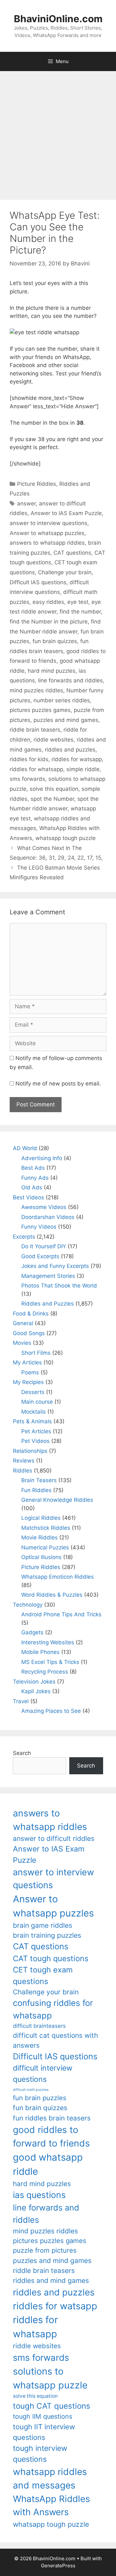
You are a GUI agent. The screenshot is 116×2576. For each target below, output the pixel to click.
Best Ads (33, 1168)
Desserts (33, 1392)
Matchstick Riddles (46, 1528)
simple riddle (83, 769)
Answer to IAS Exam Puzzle (66, 513)
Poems (30, 1372)
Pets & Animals (32, 1421)
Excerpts (24, 1237)
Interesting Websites (48, 1642)
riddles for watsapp (77, 759)
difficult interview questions (43, 2074)
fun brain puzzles (40, 2098)
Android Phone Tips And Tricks (61, 1614)
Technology (28, 1605)
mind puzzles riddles (36, 690)
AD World (25, 1148)
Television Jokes (34, 1682)
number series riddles (62, 700)
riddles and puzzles (70, 750)
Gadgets (32, 1632)
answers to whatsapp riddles (47, 543)
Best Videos (29, 1197)
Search (22, 1753)
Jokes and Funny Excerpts (55, 1266)
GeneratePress (58, 2566)
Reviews (24, 1461)
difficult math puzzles (31, 2090)
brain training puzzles (47, 1935)
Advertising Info (42, 1158)
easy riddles (48, 602)
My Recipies (28, 1382)
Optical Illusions (41, 1557)
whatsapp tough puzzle (66, 838)
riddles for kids (29, 759)
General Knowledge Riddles (57, 1500)
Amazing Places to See (51, 1711)
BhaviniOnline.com (58, 19)
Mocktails (34, 1412)
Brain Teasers (39, 1480)
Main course (37, 1402)
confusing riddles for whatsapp (53, 2009)
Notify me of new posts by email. (58, 1084)
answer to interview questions (48, 523)
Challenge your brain (65, 572)
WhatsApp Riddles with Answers (51, 2505)
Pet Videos (35, 1441)
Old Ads (32, 1187)
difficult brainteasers (39, 2026)
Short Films (36, 1353)
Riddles (23, 1471)
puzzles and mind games (66, 720)
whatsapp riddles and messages (50, 2479)
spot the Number (52, 799)
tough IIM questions (43, 2416)
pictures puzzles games (40, 710)
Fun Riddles (36, 1490)
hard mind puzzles (52, 671)
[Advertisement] (58, 132)
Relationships (30, 1451)
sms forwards (27, 779)
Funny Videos (39, 1227)
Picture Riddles (37, 484)
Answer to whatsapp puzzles (47, 533)
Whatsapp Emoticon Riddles (58, 1577)
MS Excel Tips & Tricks (50, 1662)
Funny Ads (35, 1178)
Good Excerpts (40, 1256)
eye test (78, 602)
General (23, 1323)
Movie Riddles (39, 1537)
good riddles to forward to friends (51, 2137)
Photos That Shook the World (59, 1286)
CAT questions (72, 553)
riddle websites (53, 740)
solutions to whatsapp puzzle (50, 2378)
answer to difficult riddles (54, 1838)
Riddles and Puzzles (48, 1304)
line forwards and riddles (70, 680)
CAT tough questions (51, 1958)
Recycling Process (45, 1672)
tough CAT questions (52, 2406)
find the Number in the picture (49, 622)
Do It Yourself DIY (44, 1246)
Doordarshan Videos (48, 1217)
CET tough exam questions (43, 1976)
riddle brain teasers (35, 730)
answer (26, 503)
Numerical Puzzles (45, 1547)
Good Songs (29, 1333)
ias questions (39, 2195)
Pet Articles (36, 1431)
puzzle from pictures (45, 2250)
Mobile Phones (40, 1652)
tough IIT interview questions (44, 2432)
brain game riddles (43, 1925)
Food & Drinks (31, 1314)
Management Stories (48, 1276)
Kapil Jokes (36, 1691)
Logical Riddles (41, 1518)
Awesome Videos (44, 1207)
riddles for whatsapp (36, 769)
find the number (80, 612)
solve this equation (54, 789)
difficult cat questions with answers (55, 2040)
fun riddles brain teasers (52, 2118)
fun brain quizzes (55, 641)
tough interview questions (40, 2454)
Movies (22, 1343)
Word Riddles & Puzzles (52, 1595)
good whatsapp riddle (48, 2164)
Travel (21, 1701)
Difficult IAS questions (38, 582)
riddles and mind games (51, 2281)
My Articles (27, 1362)
